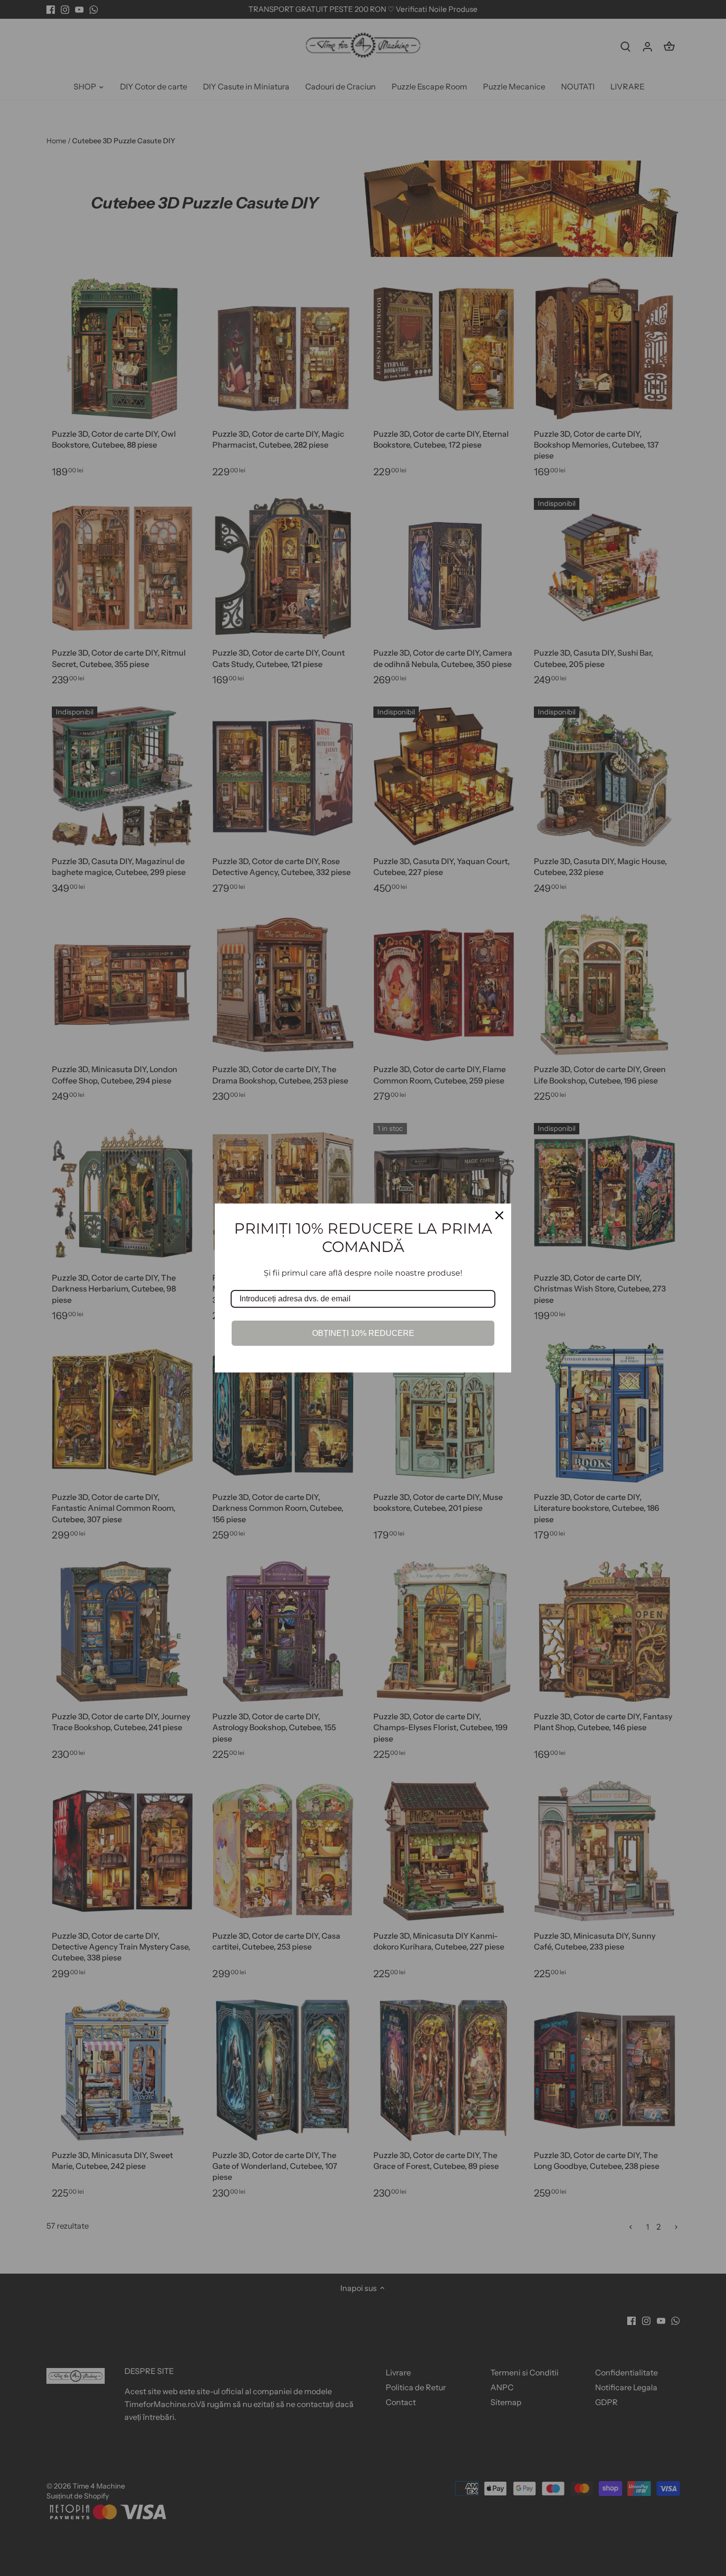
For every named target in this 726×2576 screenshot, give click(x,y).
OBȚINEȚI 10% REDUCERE (363, 1333)
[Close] (499, 1215)
